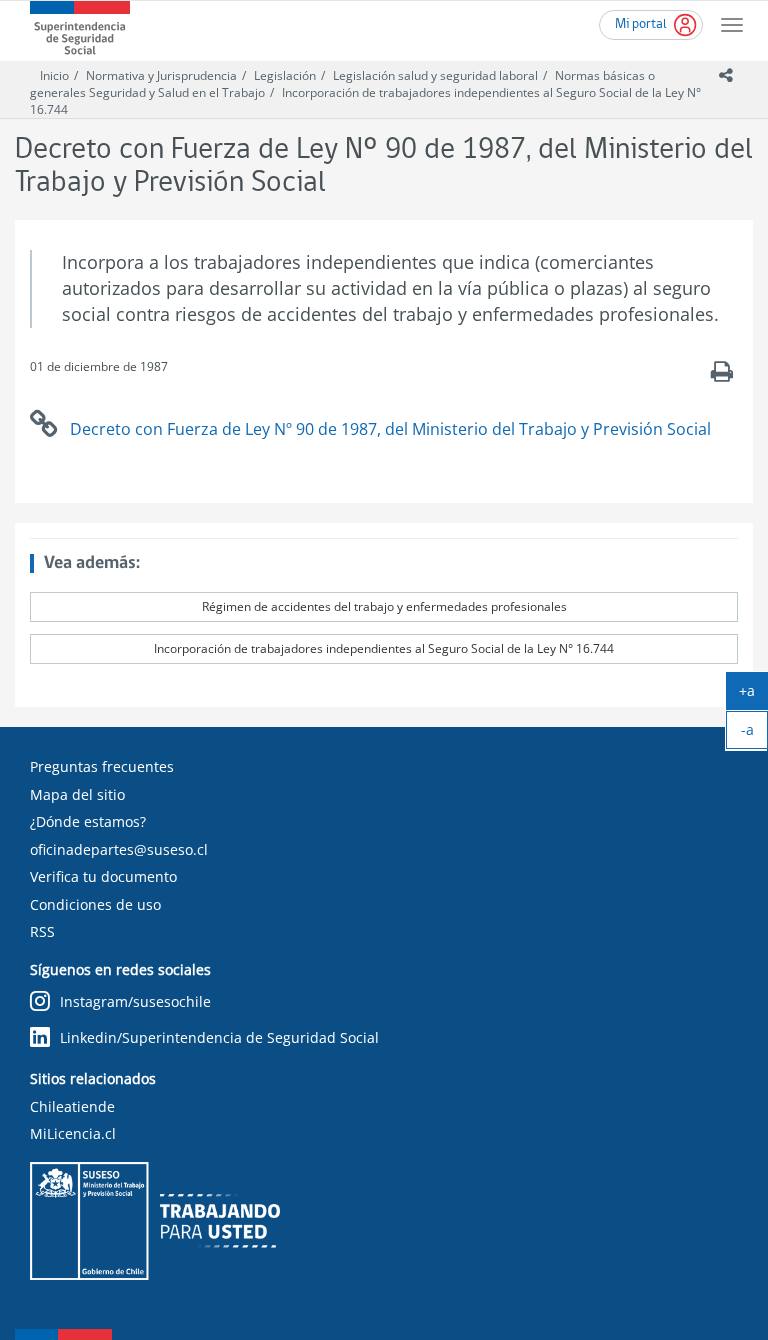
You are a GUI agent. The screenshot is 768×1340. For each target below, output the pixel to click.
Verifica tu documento (103, 876)
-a (754, 734)
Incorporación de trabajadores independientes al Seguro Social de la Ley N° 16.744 (384, 648)
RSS (42, 931)
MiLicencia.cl (73, 1133)
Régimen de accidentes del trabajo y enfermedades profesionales (384, 606)
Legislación (285, 75)
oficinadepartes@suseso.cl (119, 849)
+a (753, 695)
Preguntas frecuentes (102, 766)
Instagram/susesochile (135, 1001)
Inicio (54, 75)
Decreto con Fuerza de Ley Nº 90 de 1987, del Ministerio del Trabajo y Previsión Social (390, 429)
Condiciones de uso (95, 904)
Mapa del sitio (77, 794)
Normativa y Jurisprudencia (161, 75)
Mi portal (641, 24)
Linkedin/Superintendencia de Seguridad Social (219, 1037)
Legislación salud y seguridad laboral (435, 75)
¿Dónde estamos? (88, 821)
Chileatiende (72, 1106)
